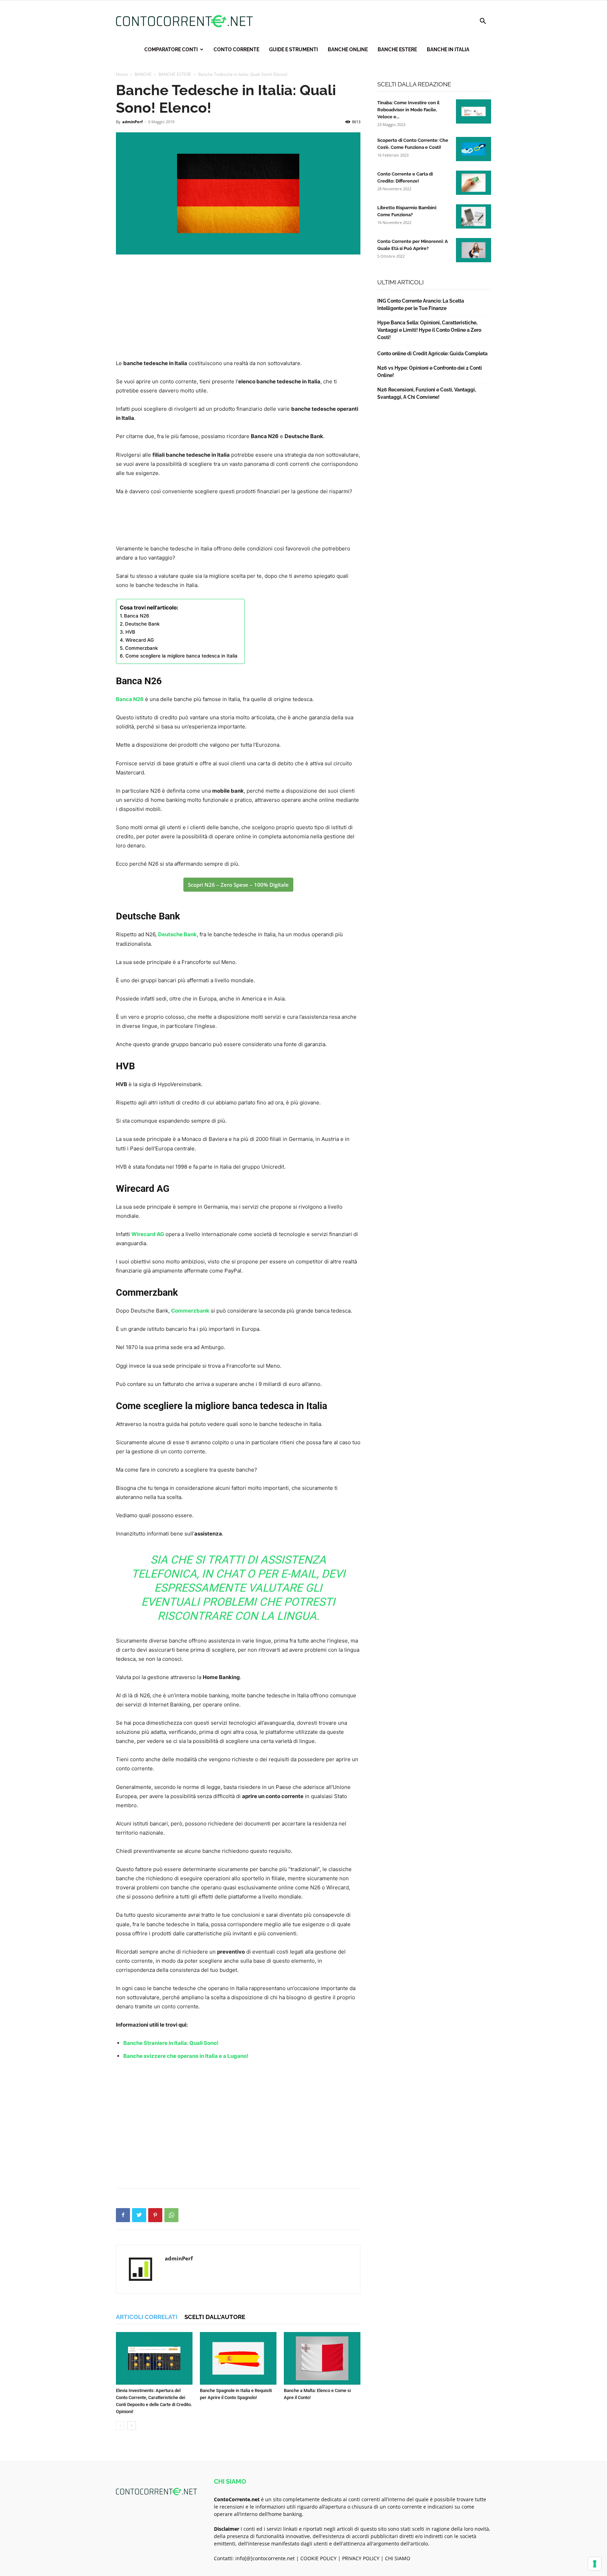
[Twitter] (139, 2215)
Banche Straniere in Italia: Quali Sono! (171, 2043)
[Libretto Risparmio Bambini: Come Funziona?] (474, 216)
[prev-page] (120, 2426)
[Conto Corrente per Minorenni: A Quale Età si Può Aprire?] (474, 250)
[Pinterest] (155, 2215)
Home (122, 74)
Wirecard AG (140, 640)
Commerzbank (142, 648)
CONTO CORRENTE (236, 49)
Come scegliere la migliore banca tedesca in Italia (181, 656)
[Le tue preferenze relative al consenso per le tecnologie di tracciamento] (595, 2564)
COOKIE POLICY (318, 2558)
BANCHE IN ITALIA (448, 49)
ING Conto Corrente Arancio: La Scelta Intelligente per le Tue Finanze (421, 305)
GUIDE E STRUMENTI (293, 49)
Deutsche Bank (142, 624)
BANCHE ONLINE (348, 49)
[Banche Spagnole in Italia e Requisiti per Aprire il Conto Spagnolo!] (238, 2358)
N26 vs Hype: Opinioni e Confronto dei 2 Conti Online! (430, 372)
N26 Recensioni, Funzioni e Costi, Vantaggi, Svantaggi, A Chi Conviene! (427, 393)
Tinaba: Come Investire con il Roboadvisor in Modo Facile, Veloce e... (408, 110)
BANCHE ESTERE (397, 49)
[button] (483, 22)
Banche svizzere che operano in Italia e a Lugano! (186, 2056)
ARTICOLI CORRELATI (147, 2317)
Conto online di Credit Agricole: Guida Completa (432, 354)
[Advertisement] (238, 308)
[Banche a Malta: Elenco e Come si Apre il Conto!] (322, 2358)
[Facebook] (123, 2215)
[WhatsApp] (171, 2215)
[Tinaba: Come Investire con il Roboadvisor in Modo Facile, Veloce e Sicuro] (474, 111)
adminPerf (132, 122)
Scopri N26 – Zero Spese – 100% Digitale (238, 885)
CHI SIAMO (398, 2558)
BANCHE (143, 74)
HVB (130, 632)
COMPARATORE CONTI (171, 49)
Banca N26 (137, 616)
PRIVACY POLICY (361, 2558)
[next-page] (132, 2426)
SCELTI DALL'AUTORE (215, 2317)
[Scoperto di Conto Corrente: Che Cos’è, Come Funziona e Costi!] (474, 149)
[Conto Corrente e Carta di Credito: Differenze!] (474, 183)
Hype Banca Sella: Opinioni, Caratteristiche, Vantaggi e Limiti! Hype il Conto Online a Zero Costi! (429, 330)
